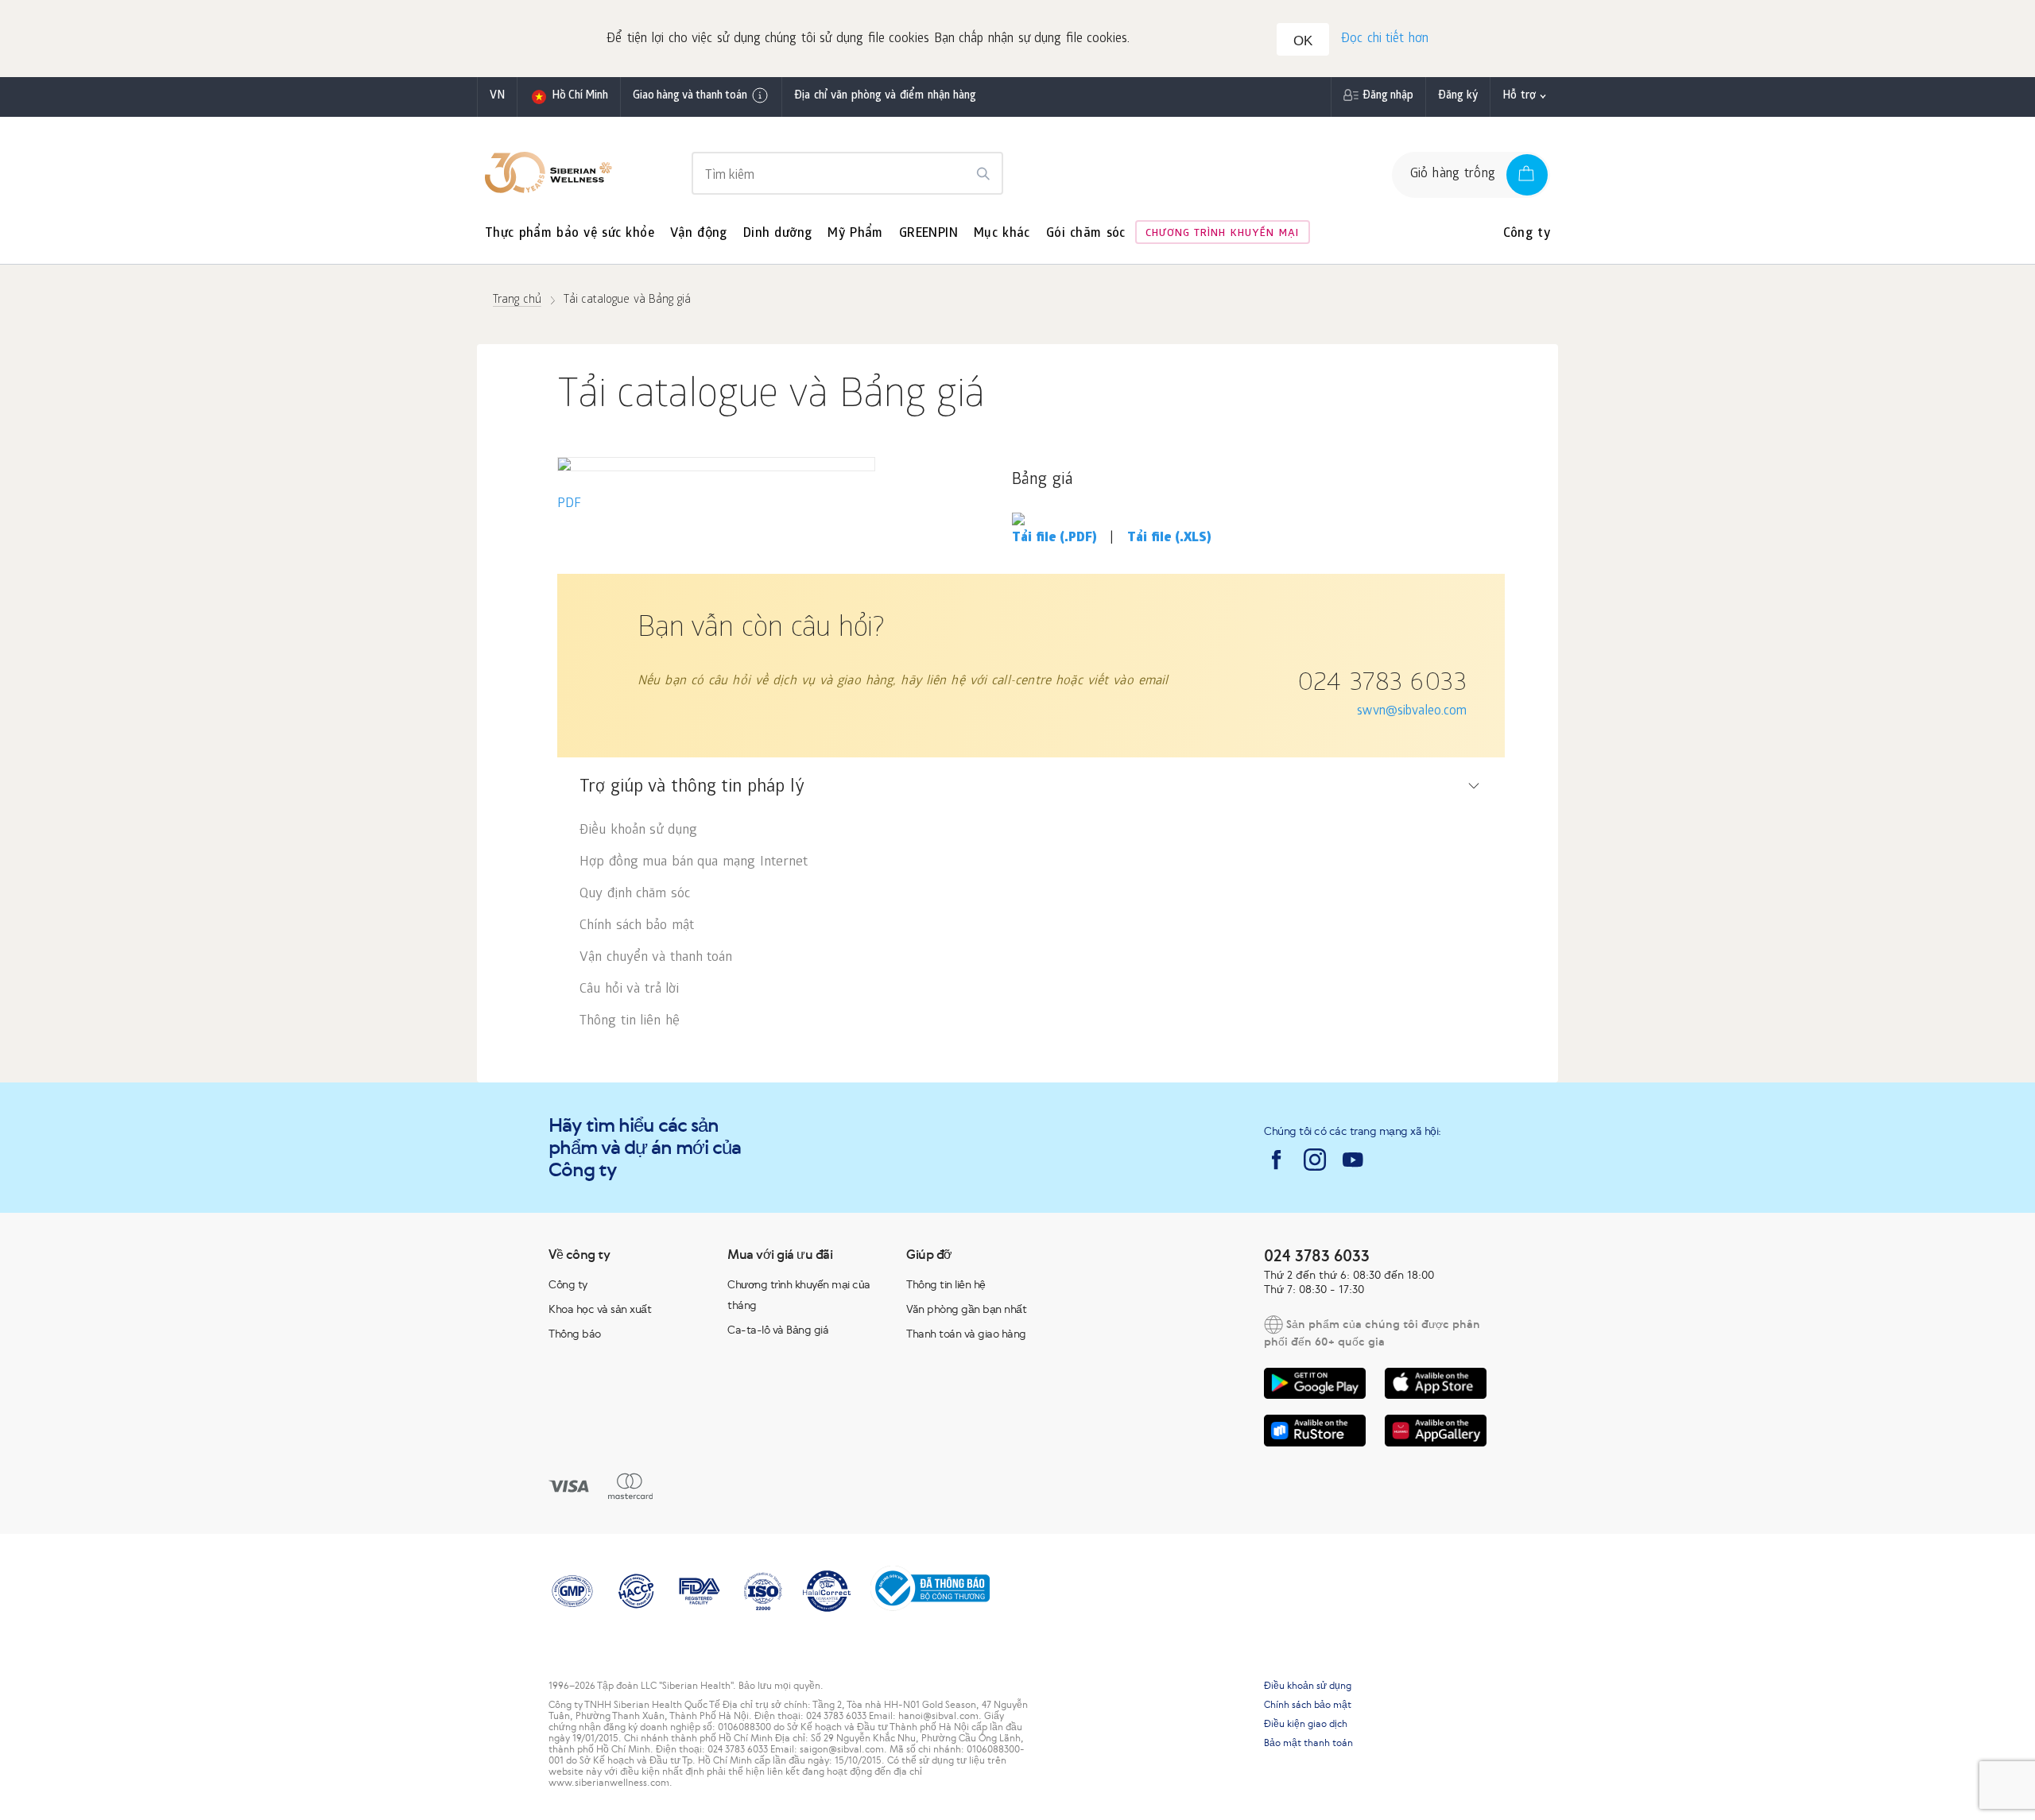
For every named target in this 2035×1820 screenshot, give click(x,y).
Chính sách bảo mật (637, 926)
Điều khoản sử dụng (638, 831)
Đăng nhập (1388, 97)
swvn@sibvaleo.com (1412, 712)
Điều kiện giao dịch (1306, 1724)
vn (497, 97)
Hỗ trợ (1519, 97)
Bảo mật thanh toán (1308, 1743)
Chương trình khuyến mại (1222, 234)
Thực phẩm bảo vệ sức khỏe (570, 234)
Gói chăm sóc (1086, 234)
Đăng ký (1458, 97)
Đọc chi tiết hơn (1385, 39)
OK (1303, 41)
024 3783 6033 (1382, 685)
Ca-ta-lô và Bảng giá (778, 1330)
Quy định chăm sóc (635, 895)
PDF (569, 504)
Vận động (699, 234)
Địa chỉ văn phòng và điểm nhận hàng (885, 97)
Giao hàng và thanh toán (690, 97)
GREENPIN (928, 234)
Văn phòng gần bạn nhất (966, 1309)
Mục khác (1002, 234)
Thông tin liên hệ (630, 1022)
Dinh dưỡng (778, 234)
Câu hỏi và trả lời (629, 990)
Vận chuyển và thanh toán (656, 958)
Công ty (1527, 234)
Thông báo (575, 1334)
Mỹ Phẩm (855, 234)
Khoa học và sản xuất (600, 1309)
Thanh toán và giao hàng (966, 1334)
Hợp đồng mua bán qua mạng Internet (694, 863)
